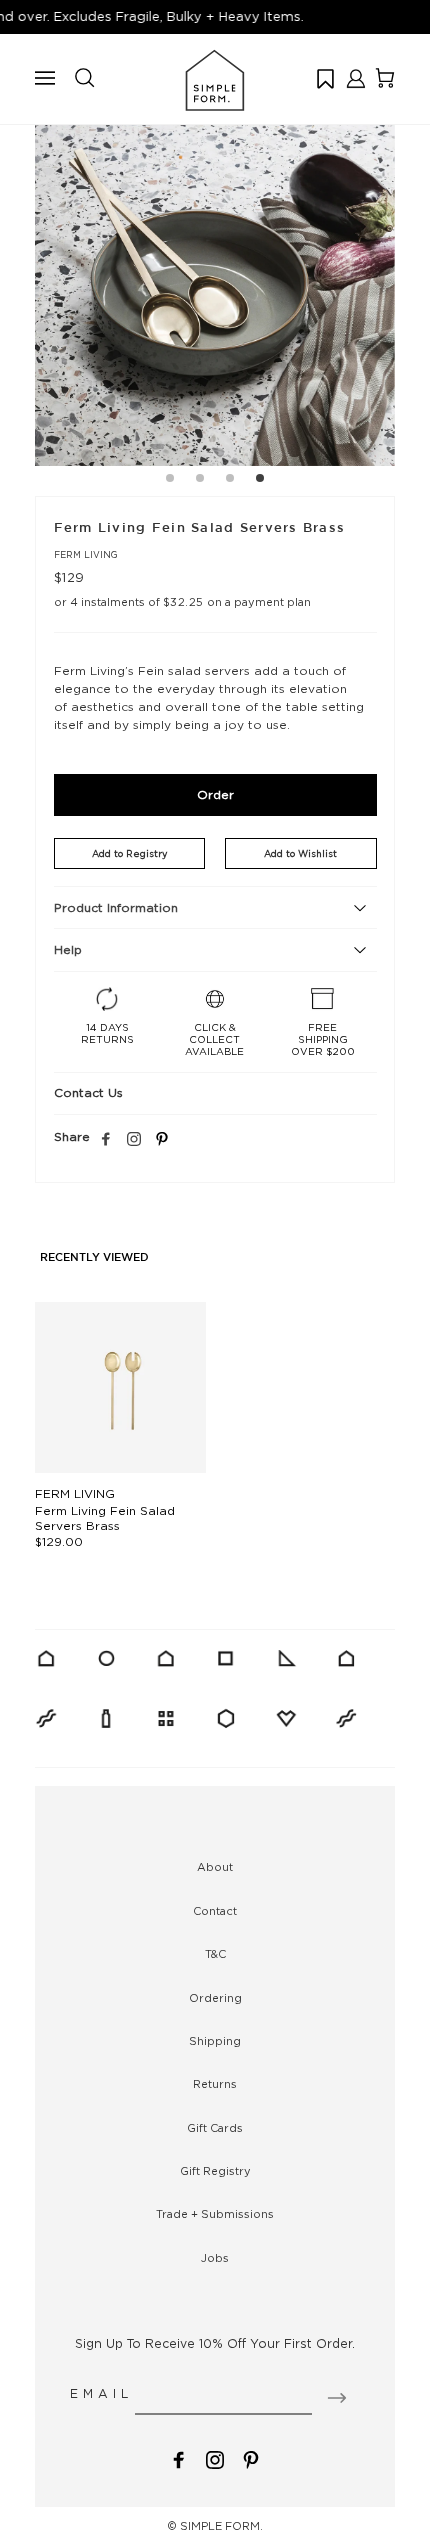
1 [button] (170, 481)
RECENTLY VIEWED (94, 1258)
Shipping (215, 2041)
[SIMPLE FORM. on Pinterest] (251, 2458)
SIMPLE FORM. (221, 2526)
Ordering (215, 1998)
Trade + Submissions (215, 2214)
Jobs (215, 2258)
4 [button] (260, 481)
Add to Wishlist (300, 853)
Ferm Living (86, 554)
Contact (215, 1911)
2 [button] (200, 481)
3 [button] (230, 481)
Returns (215, 2084)
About (215, 1867)
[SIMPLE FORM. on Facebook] (179, 2458)
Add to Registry (129, 853)
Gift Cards (215, 2128)
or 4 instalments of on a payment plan (182, 602)
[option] (215, 286)
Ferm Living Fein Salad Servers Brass (105, 1518)
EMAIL (101, 2393)
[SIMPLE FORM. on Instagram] (134, 1140)
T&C (215, 1954)
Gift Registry (215, 2171)
